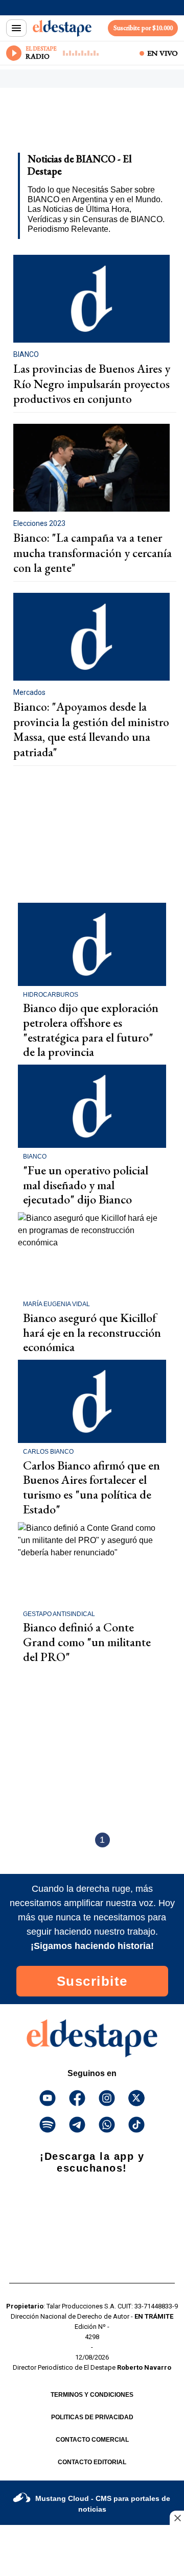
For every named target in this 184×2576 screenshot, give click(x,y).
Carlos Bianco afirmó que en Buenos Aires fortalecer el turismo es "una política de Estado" (91, 1487)
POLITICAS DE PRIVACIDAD (92, 2417)
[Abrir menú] (16, 28)
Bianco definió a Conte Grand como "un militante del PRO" (87, 1642)
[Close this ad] (177, 2518)
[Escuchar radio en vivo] (14, 53)
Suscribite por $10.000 (143, 28)
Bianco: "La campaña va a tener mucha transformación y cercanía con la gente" (93, 553)
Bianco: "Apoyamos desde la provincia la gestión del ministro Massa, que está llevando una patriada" (91, 729)
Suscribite (92, 1981)
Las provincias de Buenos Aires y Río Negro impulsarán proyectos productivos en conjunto (92, 384)
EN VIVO (163, 53)
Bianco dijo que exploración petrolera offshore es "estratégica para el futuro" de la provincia (91, 1030)
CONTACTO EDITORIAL (92, 2462)
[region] (89, 124)
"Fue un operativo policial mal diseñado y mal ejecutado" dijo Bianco (86, 1185)
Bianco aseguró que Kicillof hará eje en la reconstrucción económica (92, 1332)
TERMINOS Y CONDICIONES (92, 2395)
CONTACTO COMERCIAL (92, 2440)
